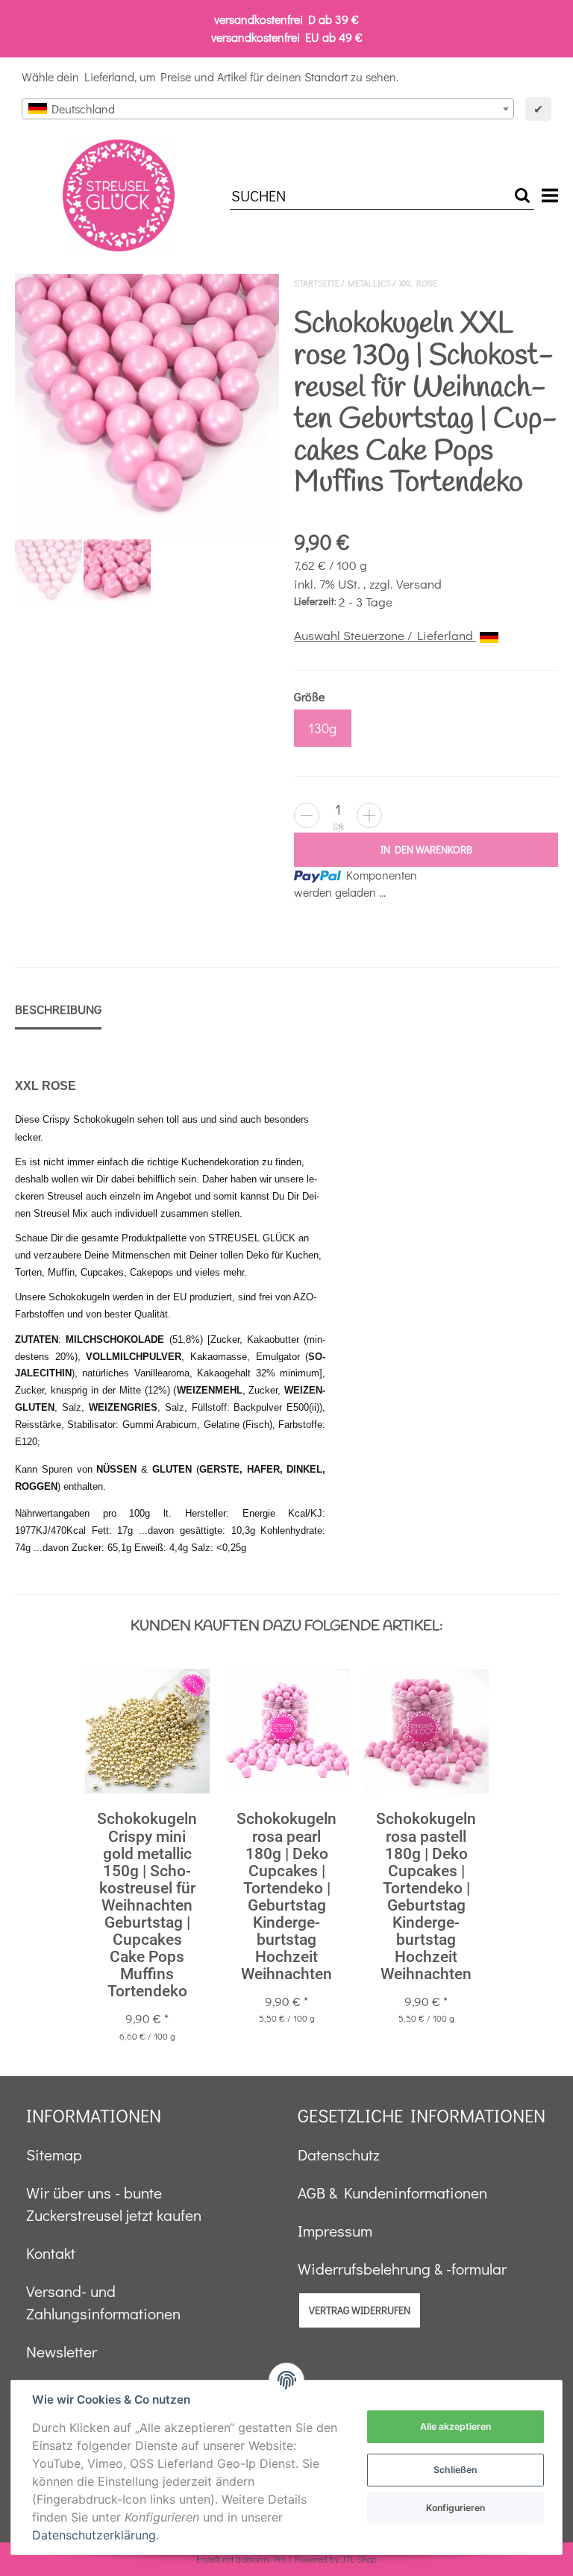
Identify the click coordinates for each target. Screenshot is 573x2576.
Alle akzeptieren (455, 2426)
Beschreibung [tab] (58, 1009)
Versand (419, 584)
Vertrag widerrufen (360, 2310)
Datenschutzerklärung (94, 2535)
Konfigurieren (455, 2508)
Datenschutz (339, 2154)
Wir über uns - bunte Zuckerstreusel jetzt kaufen (114, 2204)
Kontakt (51, 2253)
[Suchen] (522, 196)
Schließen (455, 2470)
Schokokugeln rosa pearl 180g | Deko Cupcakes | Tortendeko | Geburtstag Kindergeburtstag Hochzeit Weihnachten (286, 1896)
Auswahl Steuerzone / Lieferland (385, 635)
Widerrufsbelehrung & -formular (402, 2269)
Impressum (335, 2231)
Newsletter (62, 2351)
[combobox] (268, 109)
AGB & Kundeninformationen (392, 2193)
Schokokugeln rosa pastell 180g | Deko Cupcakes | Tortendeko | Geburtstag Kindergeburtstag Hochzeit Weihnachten (426, 1896)
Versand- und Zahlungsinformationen (103, 2302)
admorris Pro (261, 2559)
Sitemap (54, 2154)
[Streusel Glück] (119, 195)
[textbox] (268, 109)
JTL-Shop (359, 2559)
